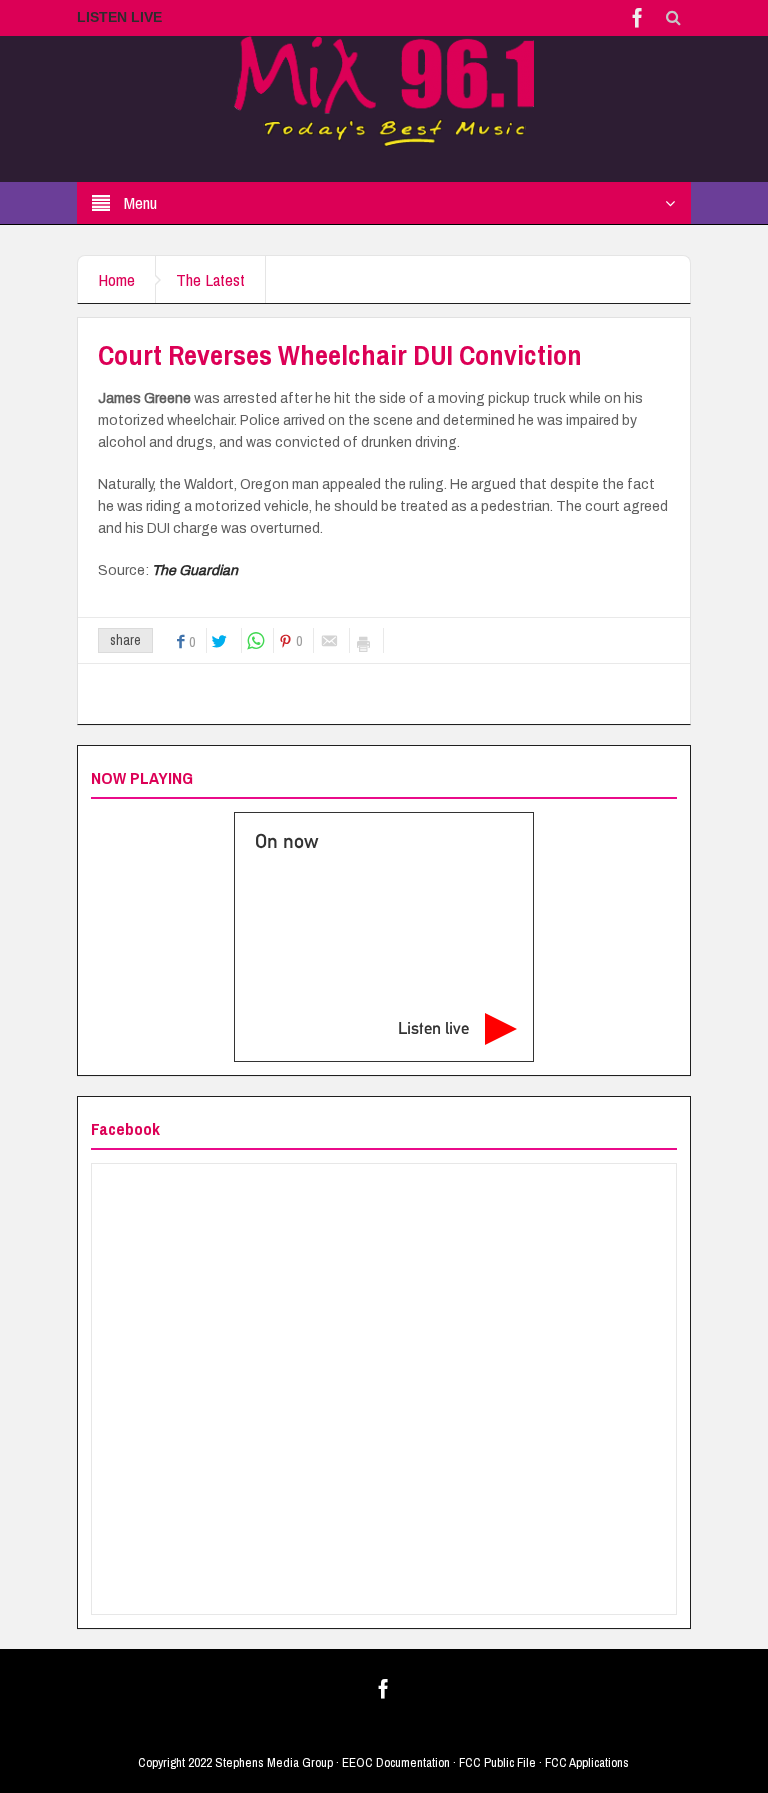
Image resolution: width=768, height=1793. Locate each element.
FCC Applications (587, 1762)
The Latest (210, 279)
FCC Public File (497, 1762)
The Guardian (195, 570)
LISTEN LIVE (119, 17)
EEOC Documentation (396, 1762)
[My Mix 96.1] (384, 90)
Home (116, 279)
